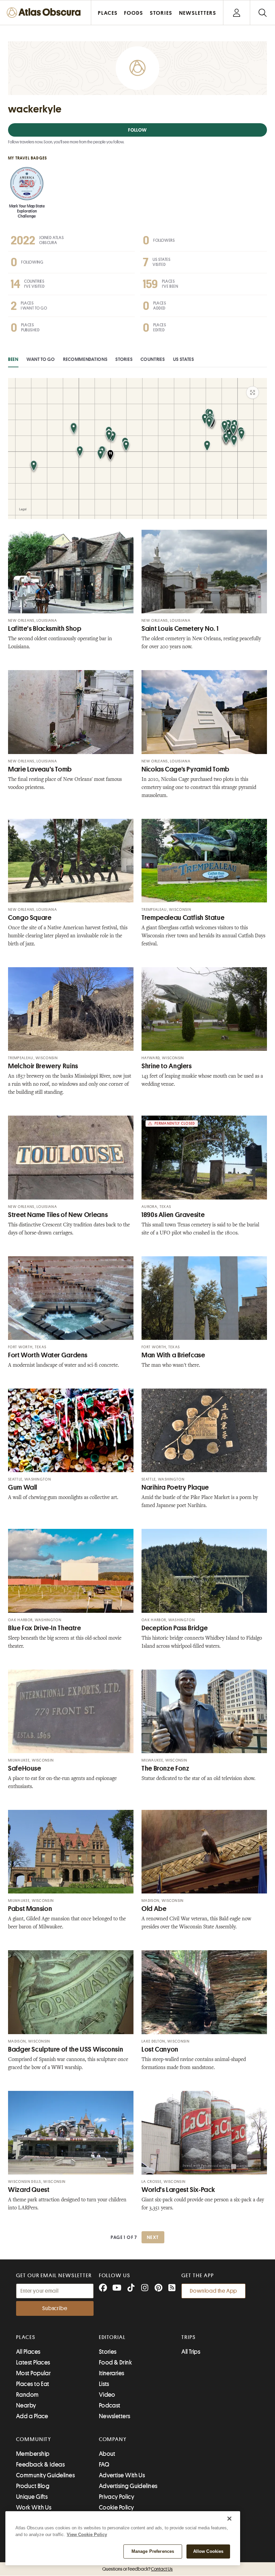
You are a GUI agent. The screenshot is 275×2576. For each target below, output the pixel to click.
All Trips (191, 2352)
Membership (33, 2454)
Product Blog (33, 2486)
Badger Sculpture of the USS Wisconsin (66, 2049)
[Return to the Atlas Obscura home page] (46, 13)
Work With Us (34, 2508)
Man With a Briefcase (173, 1355)
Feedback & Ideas (40, 2465)
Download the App (213, 2291)
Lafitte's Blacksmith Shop (45, 629)
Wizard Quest (29, 2190)
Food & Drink (115, 2362)
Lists (104, 2384)
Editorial (112, 2337)
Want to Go (41, 359)
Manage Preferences (153, 2551)
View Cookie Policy (87, 2535)
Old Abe (154, 1909)
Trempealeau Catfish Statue (183, 918)
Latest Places (33, 2362)
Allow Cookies (208, 2551)
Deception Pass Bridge (175, 1628)
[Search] (262, 13)
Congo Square (30, 918)
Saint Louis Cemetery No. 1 (180, 629)
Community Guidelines (45, 2475)
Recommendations (85, 359)
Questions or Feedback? (137, 2569)
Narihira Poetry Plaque (175, 1487)
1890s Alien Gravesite (173, 1215)
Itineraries (112, 2373)
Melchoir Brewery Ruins (43, 1066)
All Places (28, 2352)
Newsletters (115, 2416)
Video (107, 2395)
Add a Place (32, 2416)
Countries (153, 359)
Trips (189, 2337)
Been (13, 359)
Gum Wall (23, 1487)
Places (26, 2337)
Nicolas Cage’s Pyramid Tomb (185, 769)
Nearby (26, 2405)
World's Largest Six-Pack (178, 2190)
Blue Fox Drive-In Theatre (45, 1628)
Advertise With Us (122, 2475)
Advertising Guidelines (128, 2486)
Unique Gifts (32, 2497)
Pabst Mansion (30, 1909)
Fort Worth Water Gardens (48, 1355)
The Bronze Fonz (165, 1768)
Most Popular (33, 2373)
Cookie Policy (117, 2508)
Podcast (110, 2405)
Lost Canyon (160, 2049)
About (107, 2454)
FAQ (104, 2465)
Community (34, 2439)
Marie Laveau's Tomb (40, 769)
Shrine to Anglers (167, 1066)
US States (184, 359)
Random (27, 2395)
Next (153, 2237)
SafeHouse (25, 1768)
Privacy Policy (117, 2497)
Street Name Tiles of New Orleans (58, 1215)
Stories (124, 359)
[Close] (229, 2519)
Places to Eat (33, 2384)
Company (113, 2439)
